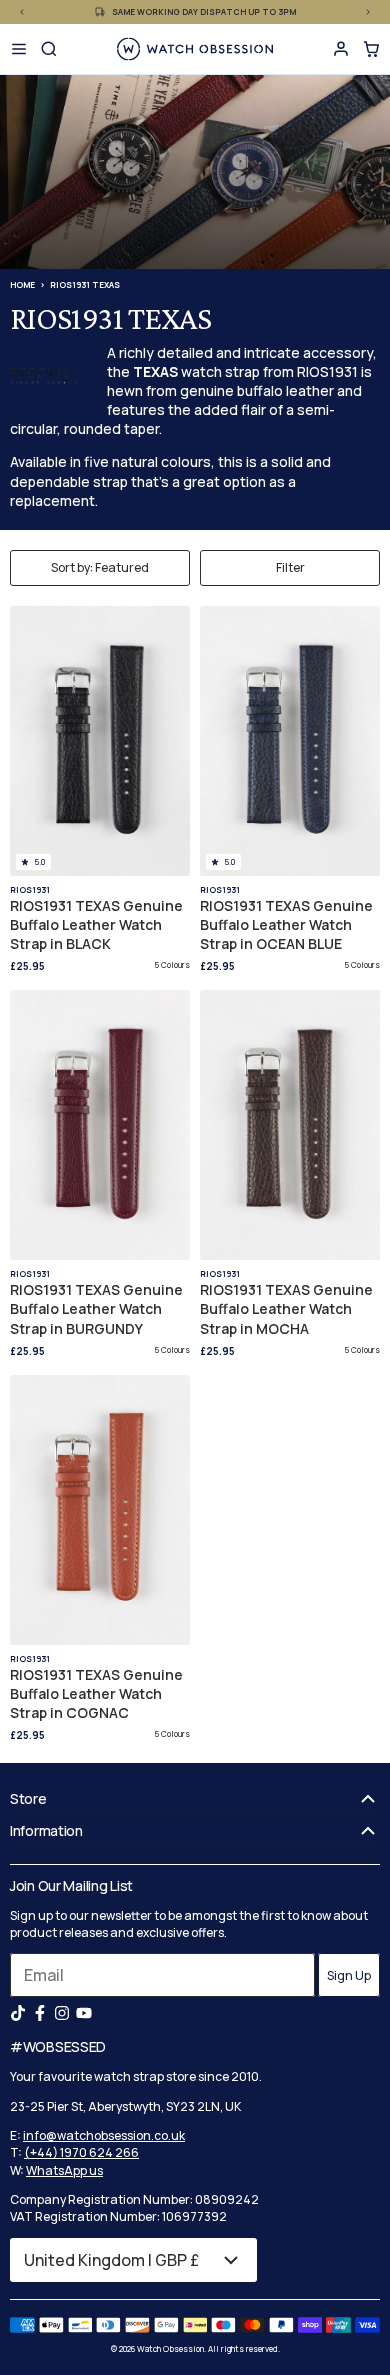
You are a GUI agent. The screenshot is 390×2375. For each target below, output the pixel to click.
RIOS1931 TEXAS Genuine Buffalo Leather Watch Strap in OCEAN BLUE (286, 924)
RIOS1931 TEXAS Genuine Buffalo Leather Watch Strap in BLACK (96, 924)
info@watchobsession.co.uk (104, 2135)
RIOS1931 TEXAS (85, 284)
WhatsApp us (64, 2170)
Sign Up (349, 1975)
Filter (290, 567)
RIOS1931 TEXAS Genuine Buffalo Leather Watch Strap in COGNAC (96, 1693)
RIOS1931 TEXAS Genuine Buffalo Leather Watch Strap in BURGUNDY (96, 1308)
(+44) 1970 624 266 (81, 2152)
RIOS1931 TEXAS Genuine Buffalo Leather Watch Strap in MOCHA (286, 1308)
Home (22, 284)
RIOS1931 (30, 889)
